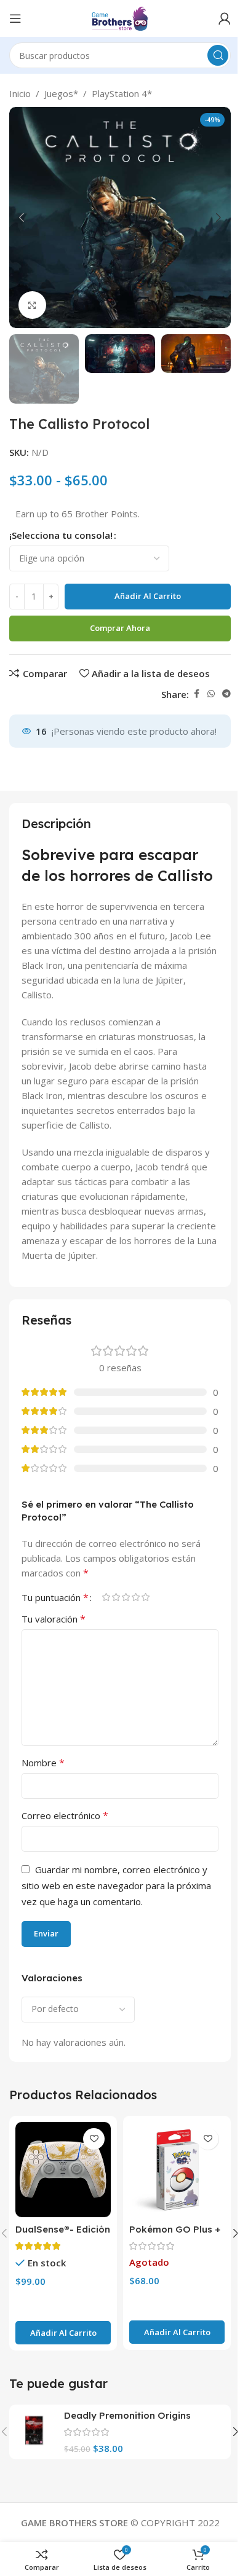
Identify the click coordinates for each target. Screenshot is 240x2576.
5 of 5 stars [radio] (145, 1597)
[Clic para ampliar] (32, 305)
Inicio (20, 93)
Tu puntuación (55, 1597)
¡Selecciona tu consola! (61, 535)
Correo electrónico (65, 1815)
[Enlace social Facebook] (196, 694)
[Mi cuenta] (225, 18)
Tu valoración (54, 1619)
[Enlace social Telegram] (226, 694)
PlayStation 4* (122, 93)
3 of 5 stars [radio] (126, 1597)
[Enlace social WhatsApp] (211, 694)
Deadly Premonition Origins (127, 2415)
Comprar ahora (120, 628)
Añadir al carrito (148, 596)
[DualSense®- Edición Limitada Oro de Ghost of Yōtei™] (63, 2170)
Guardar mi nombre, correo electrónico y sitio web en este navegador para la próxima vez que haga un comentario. (116, 1885)
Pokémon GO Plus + (175, 2229)
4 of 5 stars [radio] (135, 1597)
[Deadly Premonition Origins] (35, 2430)
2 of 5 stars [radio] (116, 1597)
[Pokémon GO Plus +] (177, 2170)
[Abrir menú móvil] (15, 18)
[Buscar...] (218, 55)
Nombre (43, 1763)
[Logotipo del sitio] (120, 17)
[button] (22, 217)
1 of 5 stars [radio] (106, 1597)
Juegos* (61, 93)
